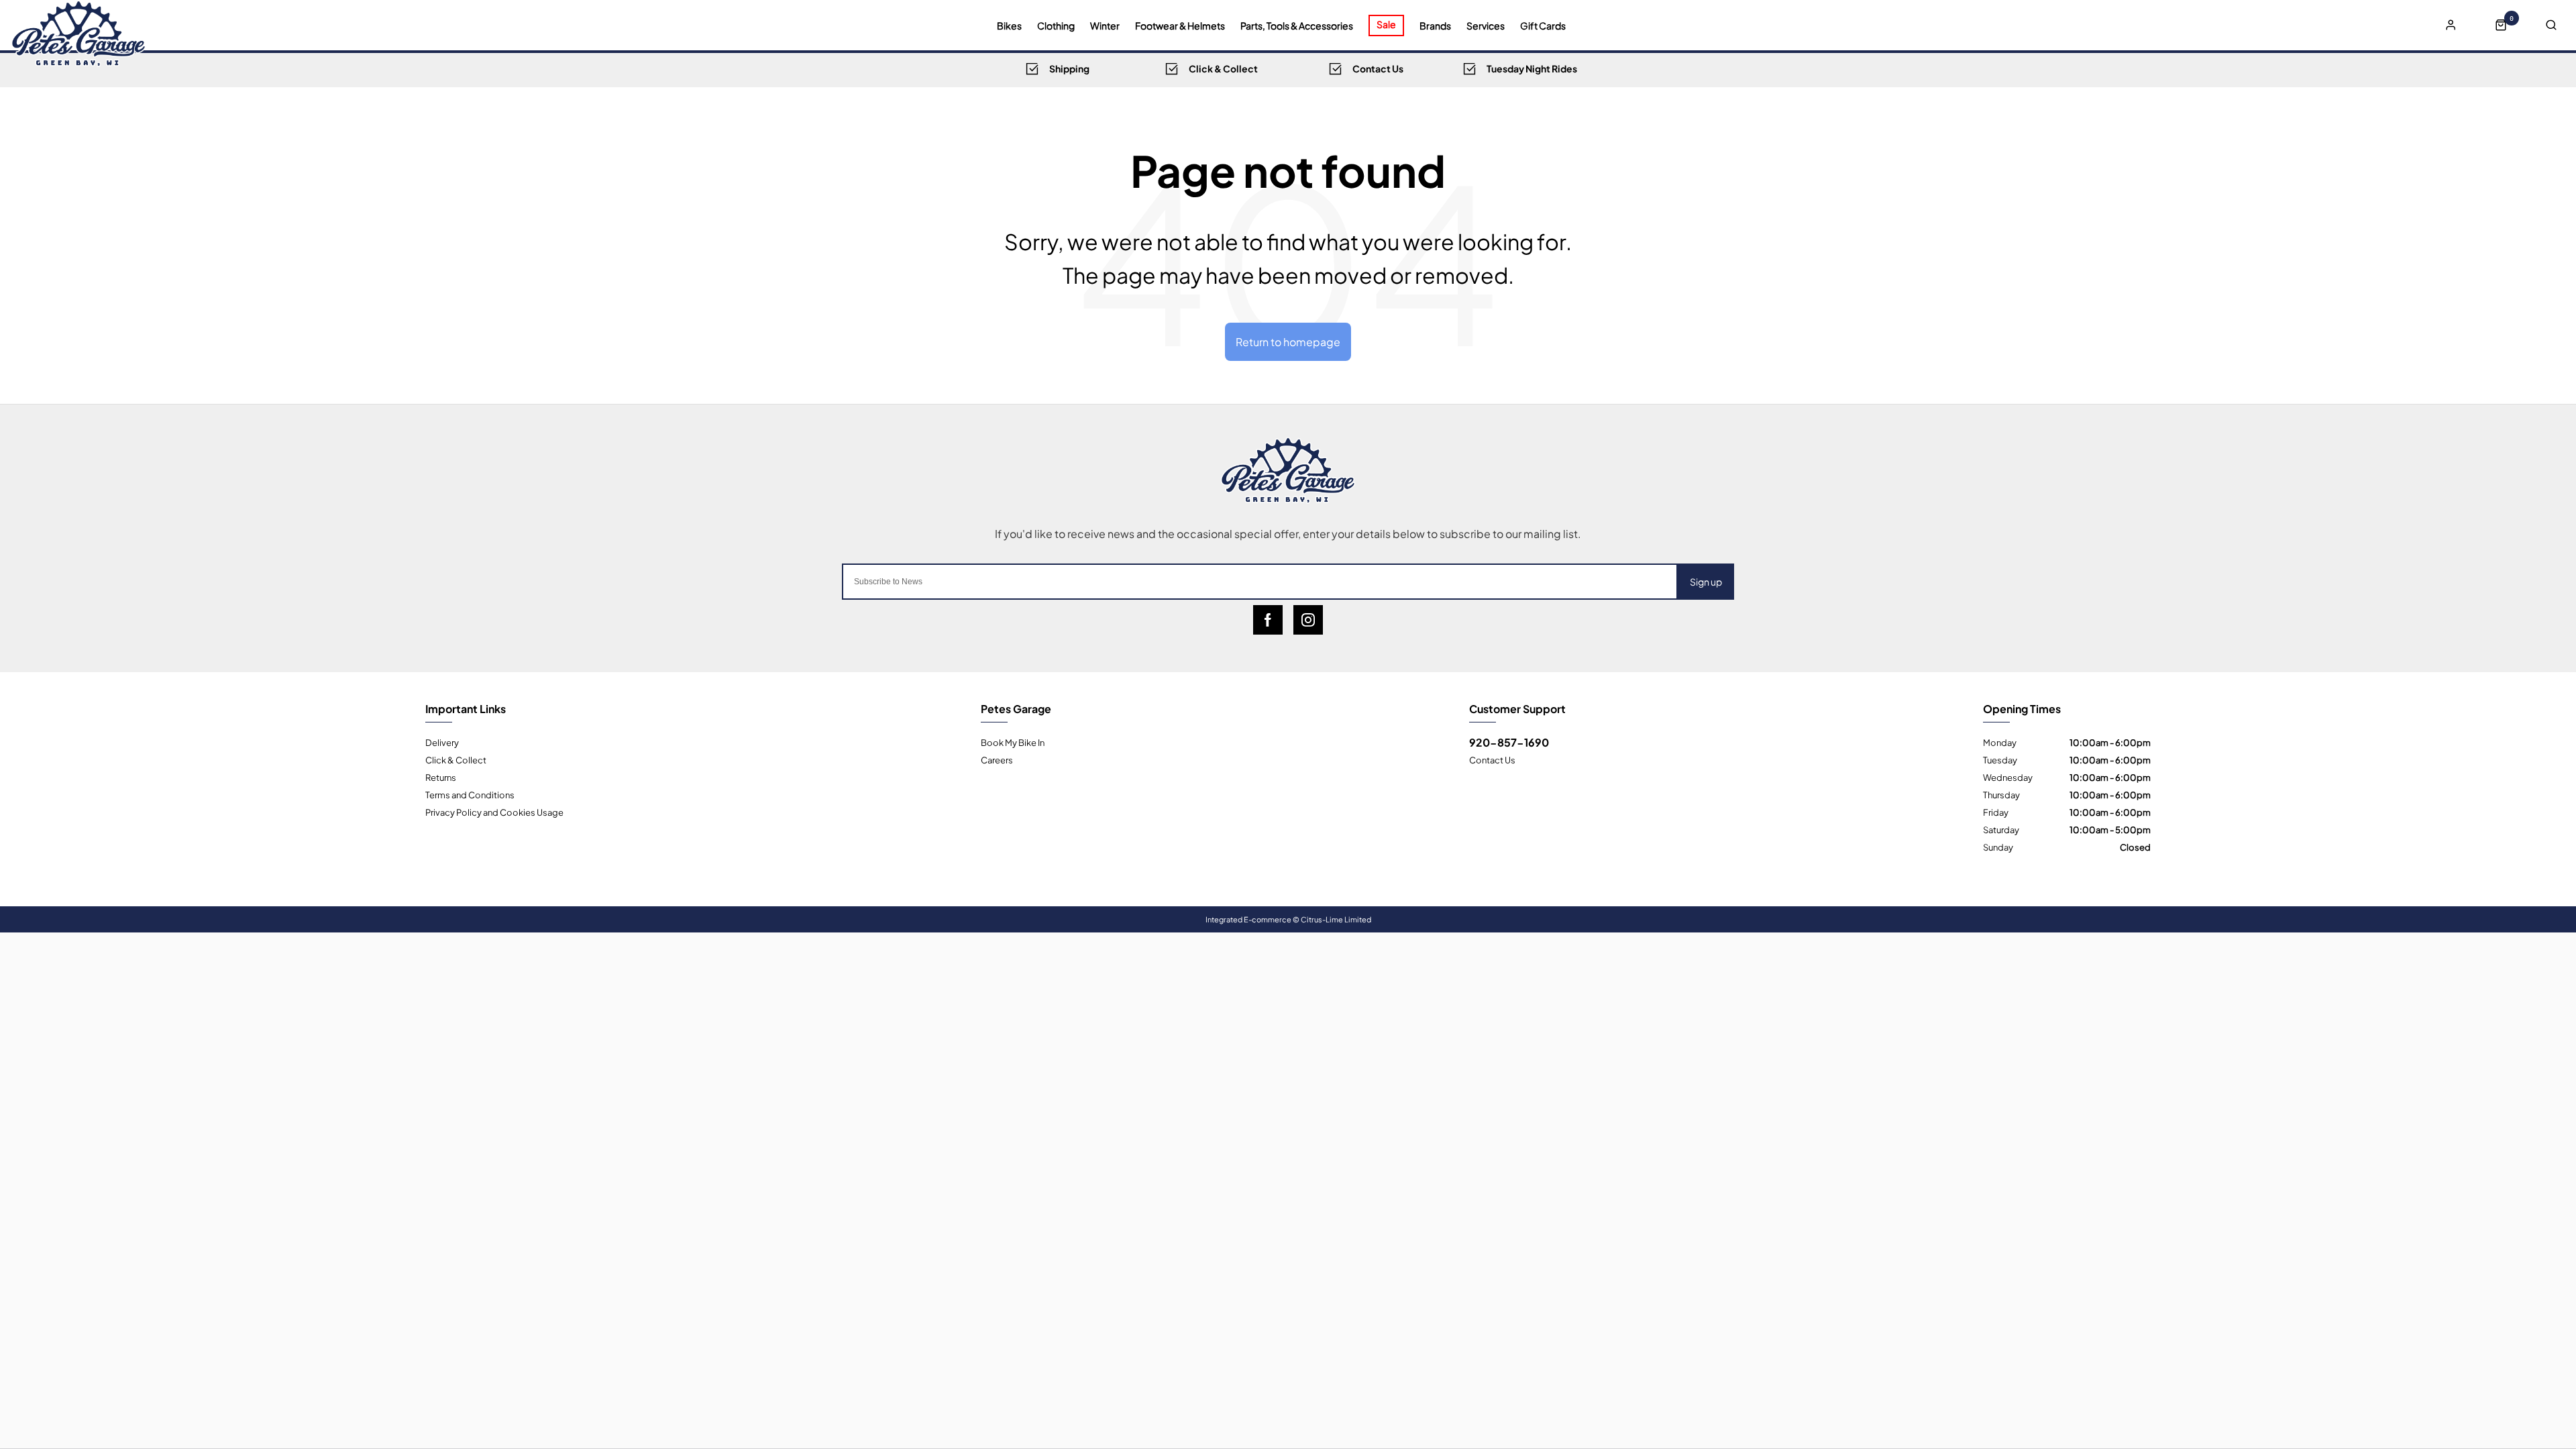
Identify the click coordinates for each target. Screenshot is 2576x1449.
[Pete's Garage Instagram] (1308, 620)
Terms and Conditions (470, 794)
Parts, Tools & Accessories (1297, 25)
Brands (1435, 25)
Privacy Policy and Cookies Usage (494, 812)
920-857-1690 (1509, 742)
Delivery (442, 742)
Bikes (1009, 25)
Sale (1386, 24)
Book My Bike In (1013, 742)
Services (1486, 25)
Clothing (1056, 25)
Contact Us (1492, 759)
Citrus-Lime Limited (1336, 919)
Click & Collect (456, 759)
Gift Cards (1543, 25)
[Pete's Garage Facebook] (1268, 620)
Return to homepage (1288, 341)
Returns (441, 777)
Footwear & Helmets (1180, 25)
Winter (1105, 25)
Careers (997, 759)
